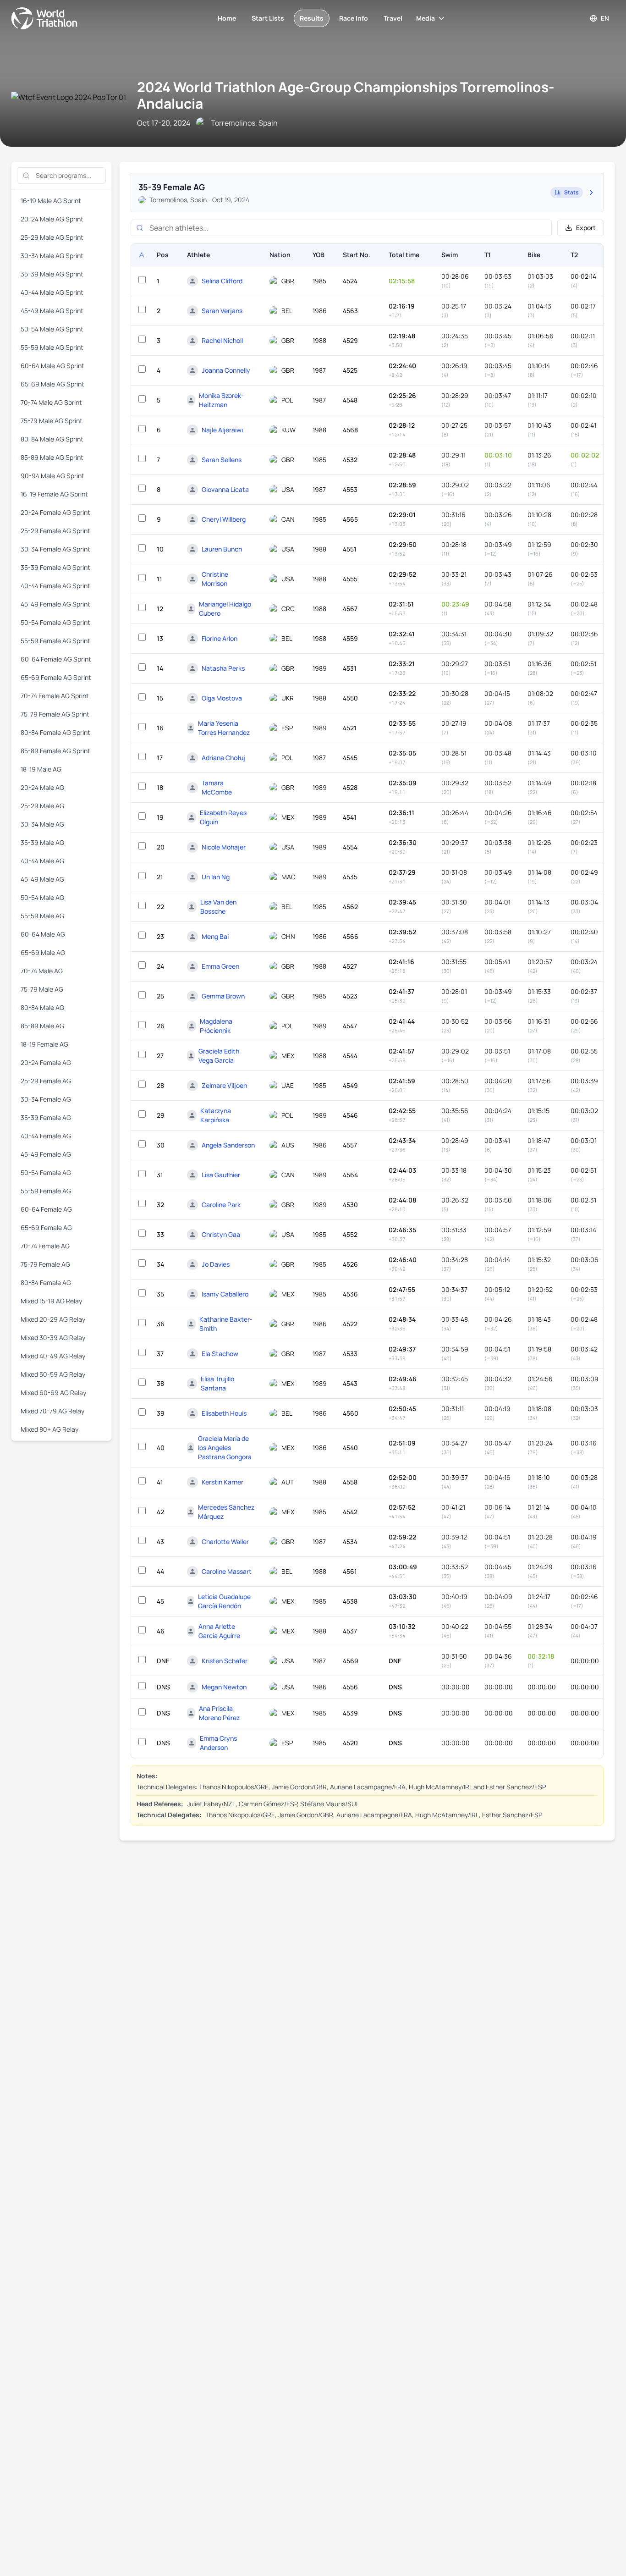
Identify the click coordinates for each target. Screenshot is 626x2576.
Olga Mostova (222, 698)
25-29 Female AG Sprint (55, 531)
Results (312, 18)
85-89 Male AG (42, 1026)
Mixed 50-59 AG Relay (53, 1374)
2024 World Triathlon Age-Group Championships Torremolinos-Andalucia (346, 95)
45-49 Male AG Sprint (52, 311)
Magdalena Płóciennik (216, 1026)
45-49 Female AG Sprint (55, 604)
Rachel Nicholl (222, 340)
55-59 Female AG (46, 1191)
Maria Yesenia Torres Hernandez (224, 728)
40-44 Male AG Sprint (52, 292)
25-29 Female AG (46, 1081)
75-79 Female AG (45, 1264)
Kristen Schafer (225, 1661)
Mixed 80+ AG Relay (49, 1429)
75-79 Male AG (42, 989)
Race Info (354, 18)
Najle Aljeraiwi (222, 430)
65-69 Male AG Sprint (52, 384)
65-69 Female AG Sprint (56, 677)
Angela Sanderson (228, 1145)
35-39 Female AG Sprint (55, 567)
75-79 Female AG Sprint (55, 714)
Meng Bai (215, 936)
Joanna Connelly (226, 370)
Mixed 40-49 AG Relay (53, 1356)
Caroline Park (221, 1205)
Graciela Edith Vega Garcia (219, 1056)
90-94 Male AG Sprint (52, 476)
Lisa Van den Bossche (218, 907)
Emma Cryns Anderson (218, 1743)
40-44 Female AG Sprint (55, 586)
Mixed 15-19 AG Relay (51, 1301)
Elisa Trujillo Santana (217, 1383)
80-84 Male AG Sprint (52, 439)
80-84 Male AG (42, 1007)
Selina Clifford (222, 281)
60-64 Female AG (46, 1209)
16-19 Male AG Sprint (51, 201)
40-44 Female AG (46, 1136)
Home (227, 18)
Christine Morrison (215, 579)
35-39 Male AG (42, 842)
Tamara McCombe (217, 787)
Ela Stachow (220, 1354)
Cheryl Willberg (224, 519)
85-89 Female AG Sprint (55, 751)
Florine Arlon (220, 638)
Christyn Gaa (221, 1234)
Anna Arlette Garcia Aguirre (219, 1631)
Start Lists (268, 18)
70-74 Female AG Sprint (55, 696)
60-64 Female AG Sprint (56, 659)
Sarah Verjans (222, 311)
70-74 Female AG (45, 1246)
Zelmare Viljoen (224, 1085)
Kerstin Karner (222, 1482)
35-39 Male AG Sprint (52, 274)
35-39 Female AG (46, 1117)
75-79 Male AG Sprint (52, 421)
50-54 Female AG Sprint (55, 622)
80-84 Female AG (46, 1282)
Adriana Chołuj (223, 758)
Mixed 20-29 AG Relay (53, 1319)
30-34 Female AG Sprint (55, 549)
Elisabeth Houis (224, 1413)
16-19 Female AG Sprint (54, 494)
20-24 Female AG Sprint (55, 512)
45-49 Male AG (42, 879)
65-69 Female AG (46, 1227)
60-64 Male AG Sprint (52, 366)
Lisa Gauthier (221, 1175)
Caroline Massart (227, 1571)
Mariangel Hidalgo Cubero (225, 609)
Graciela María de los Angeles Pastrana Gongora (225, 1448)
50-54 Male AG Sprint (52, 329)
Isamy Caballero (225, 1294)
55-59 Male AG (42, 916)
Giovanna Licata (225, 489)
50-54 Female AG (46, 1172)
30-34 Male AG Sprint (52, 256)
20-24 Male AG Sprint (52, 219)
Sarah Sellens (222, 460)
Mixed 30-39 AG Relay (53, 1338)
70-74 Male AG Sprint (51, 402)
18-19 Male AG (41, 769)
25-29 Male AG (42, 806)
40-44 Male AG (42, 861)
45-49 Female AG (46, 1154)
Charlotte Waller (225, 1542)
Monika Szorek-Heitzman (221, 400)
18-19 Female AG (44, 1044)
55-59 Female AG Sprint (55, 641)
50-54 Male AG (42, 897)
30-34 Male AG (42, 824)
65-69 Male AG (43, 952)
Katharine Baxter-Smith (226, 1324)
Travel (393, 18)
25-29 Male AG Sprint (52, 237)
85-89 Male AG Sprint (52, 457)
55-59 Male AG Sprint (52, 347)
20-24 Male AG (42, 787)
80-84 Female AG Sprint (55, 732)
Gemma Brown (223, 996)
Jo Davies (216, 1264)
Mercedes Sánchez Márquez (226, 1512)
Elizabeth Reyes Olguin (223, 817)
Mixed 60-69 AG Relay (53, 1393)
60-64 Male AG (43, 934)
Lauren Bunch (222, 549)
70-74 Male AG (42, 971)
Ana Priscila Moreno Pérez (219, 1713)
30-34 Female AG (46, 1099)
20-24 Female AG (46, 1062)
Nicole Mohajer (224, 847)
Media (426, 18)
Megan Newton (224, 1687)
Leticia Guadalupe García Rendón (224, 1601)
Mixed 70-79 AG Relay (52, 1411)
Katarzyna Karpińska (216, 1115)
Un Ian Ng (216, 877)
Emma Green (220, 966)
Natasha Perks (223, 668)
